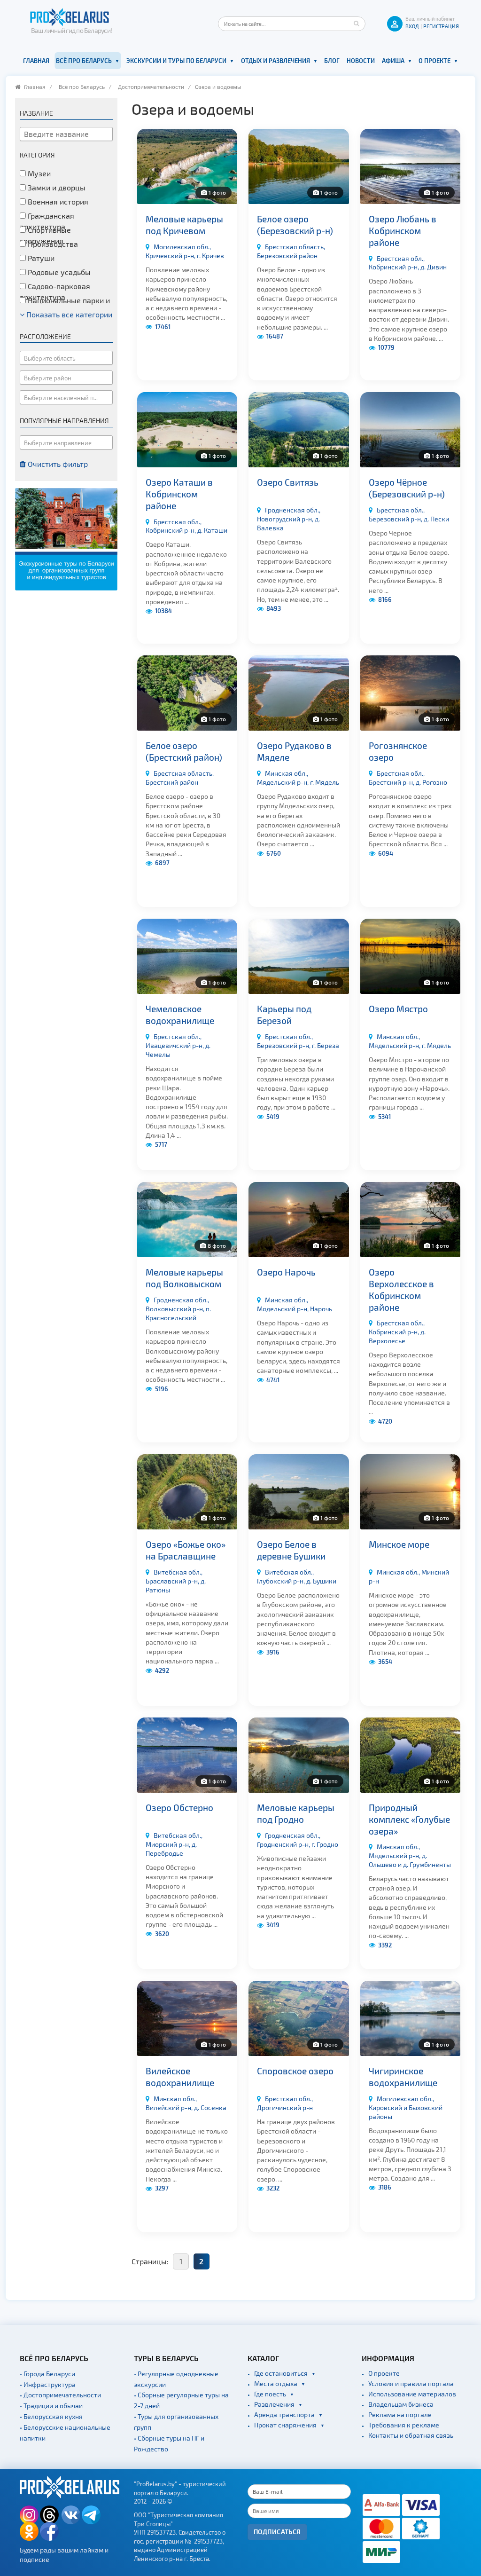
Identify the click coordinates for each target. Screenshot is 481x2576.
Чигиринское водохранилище (403, 2077)
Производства (52, 244)
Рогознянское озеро (398, 751)
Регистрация (441, 26)
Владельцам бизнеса (401, 2404)
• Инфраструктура (48, 2384)
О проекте (434, 61)
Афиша (393, 61)
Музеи (38, 173)
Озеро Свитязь (288, 482)
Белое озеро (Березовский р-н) (295, 225)
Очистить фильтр (57, 464)
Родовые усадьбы (58, 272)
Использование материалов (412, 2394)
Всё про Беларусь (84, 61)
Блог (332, 61)
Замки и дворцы (56, 187)
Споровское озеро (295, 2071)
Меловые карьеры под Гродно (296, 1813)
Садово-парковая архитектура (55, 291)
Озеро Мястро (398, 1009)
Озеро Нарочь (286, 1272)
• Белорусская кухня (51, 2416)
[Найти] (356, 24)
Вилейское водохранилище (180, 2077)
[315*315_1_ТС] (66, 538)
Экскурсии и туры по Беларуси (176, 61)
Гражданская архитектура (47, 221)
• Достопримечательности (60, 2395)
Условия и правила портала (411, 2383)
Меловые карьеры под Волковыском (184, 1278)
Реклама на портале (400, 2415)
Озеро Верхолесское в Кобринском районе (401, 1289)
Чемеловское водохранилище (180, 1015)
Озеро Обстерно (179, 1808)
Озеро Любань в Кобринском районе (403, 230)
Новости (361, 61)
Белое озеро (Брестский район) (184, 751)
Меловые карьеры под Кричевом (184, 225)
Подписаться (277, 2532)
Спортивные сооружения (45, 235)
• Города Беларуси (47, 2374)
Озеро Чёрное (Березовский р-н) (407, 488)
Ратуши (40, 258)
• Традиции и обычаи (51, 2406)
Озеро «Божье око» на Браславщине (186, 1550)
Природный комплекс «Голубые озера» (409, 1819)
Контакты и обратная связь (411, 2435)
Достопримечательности (151, 87)
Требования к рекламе (404, 2425)
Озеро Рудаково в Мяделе (294, 751)
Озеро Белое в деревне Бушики (291, 1550)
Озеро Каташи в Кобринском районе (179, 494)
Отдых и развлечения (275, 61)
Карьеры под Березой (284, 1015)
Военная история (57, 201)
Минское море (399, 1544)
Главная (36, 61)
